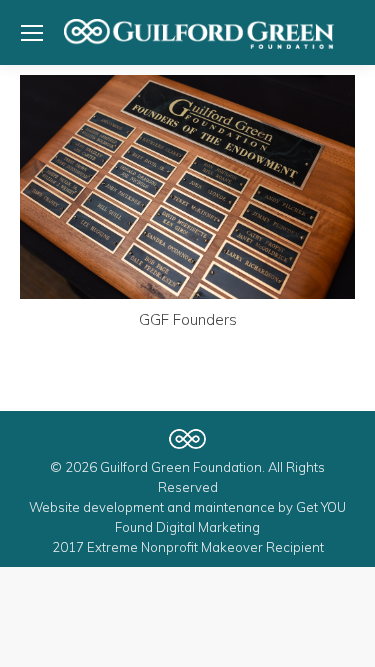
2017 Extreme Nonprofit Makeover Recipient (188, 547)
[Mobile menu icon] (32, 33)
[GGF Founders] (187, 187)
